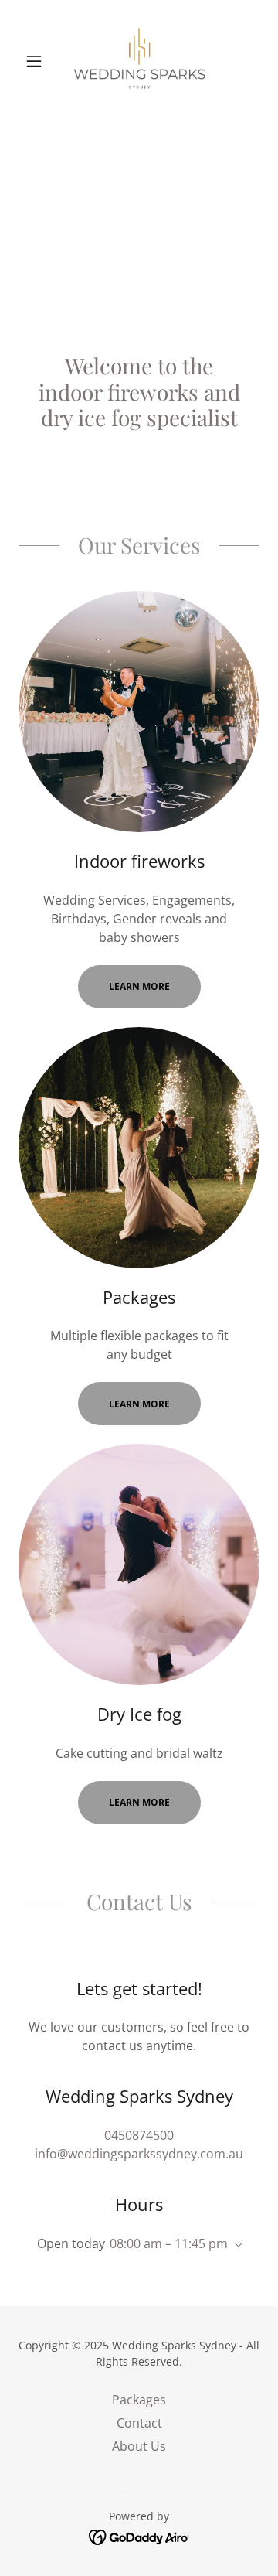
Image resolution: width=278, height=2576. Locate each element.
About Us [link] (139, 2446)
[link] (139, 61)
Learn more (139, 986)
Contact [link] (139, 2423)
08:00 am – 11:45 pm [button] (169, 2243)
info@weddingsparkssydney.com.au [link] (139, 2154)
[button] (37, 61)
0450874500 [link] (139, 2135)
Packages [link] (139, 2400)
